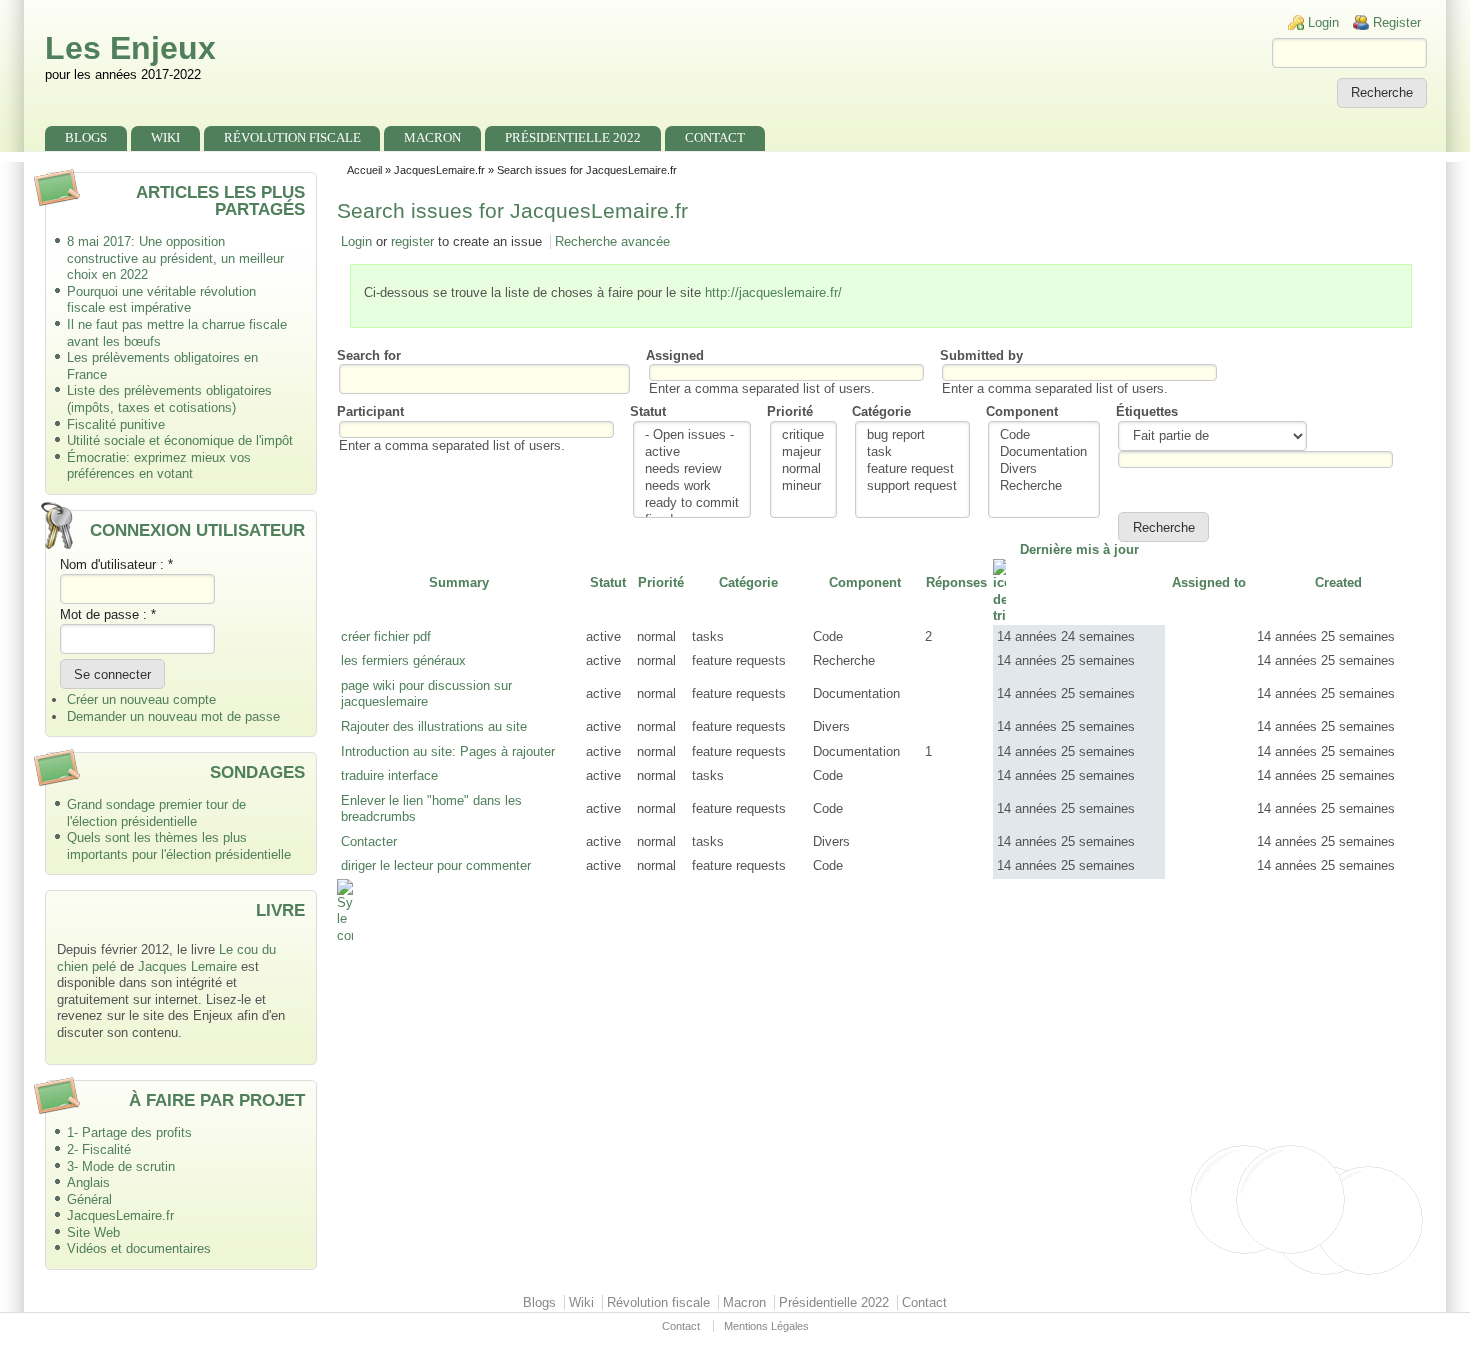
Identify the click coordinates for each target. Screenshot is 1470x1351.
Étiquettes (1147, 411)
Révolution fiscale (292, 137)
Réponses (956, 582)
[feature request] (912, 469)
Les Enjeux (130, 48)
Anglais (88, 1182)
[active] (692, 452)
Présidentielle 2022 (573, 137)
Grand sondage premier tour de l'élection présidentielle (156, 813)
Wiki (165, 137)
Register (1397, 22)
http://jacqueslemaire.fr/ (773, 292)
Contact (715, 137)
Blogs (86, 137)
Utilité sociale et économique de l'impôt (180, 440)
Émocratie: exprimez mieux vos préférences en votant (159, 466)
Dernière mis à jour (1079, 549)
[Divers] (1043, 469)
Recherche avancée (612, 241)
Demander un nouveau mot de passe (173, 716)
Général (89, 1199)
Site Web (93, 1232)
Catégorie (881, 411)
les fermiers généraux (403, 660)
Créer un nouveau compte (141, 699)
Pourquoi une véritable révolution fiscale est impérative (161, 300)
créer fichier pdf (386, 636)
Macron (432, 137)
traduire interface (389, 775)
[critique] (803, 435)
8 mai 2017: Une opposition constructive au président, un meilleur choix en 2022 (175, 258)
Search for (369, 355)
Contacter (369, 841)
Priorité (790, 411)
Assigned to (1209, 582)
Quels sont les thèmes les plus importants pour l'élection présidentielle (179, 846)
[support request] (912, 486)
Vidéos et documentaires (139, 1248)
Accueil (364, 170)
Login (1323, 22)
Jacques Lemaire (187, 966)
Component (1022, 411)
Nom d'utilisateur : (116, 564)
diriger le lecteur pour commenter (436, 865)
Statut (648, 411)
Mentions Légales (766, 1326)
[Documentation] (1043, 452)
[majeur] (803, 452)
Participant (370, 411)
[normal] (803, 469)
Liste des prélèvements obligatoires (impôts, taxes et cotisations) (169, 399)
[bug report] (912, 435)
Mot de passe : (108, 614)
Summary (459, 582)
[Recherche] (1043, 486)
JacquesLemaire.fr (120, 1215)
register (412, 241)
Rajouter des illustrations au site (434, 726)
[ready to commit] (692, 503)
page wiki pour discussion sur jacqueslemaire (426, 694)
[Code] (1043, 435)
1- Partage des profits (129, 1132)
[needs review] (692, 469)
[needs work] (692, 486)
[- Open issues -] (692, 435)
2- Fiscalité (99, 1149)
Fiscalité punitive (116, 424)
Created (1338, 582)
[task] (912, 452)
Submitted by (981, 355)
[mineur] (803, 486)
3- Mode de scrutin (121, 1166)
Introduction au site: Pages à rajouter (448, 751)
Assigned (675, 355)
